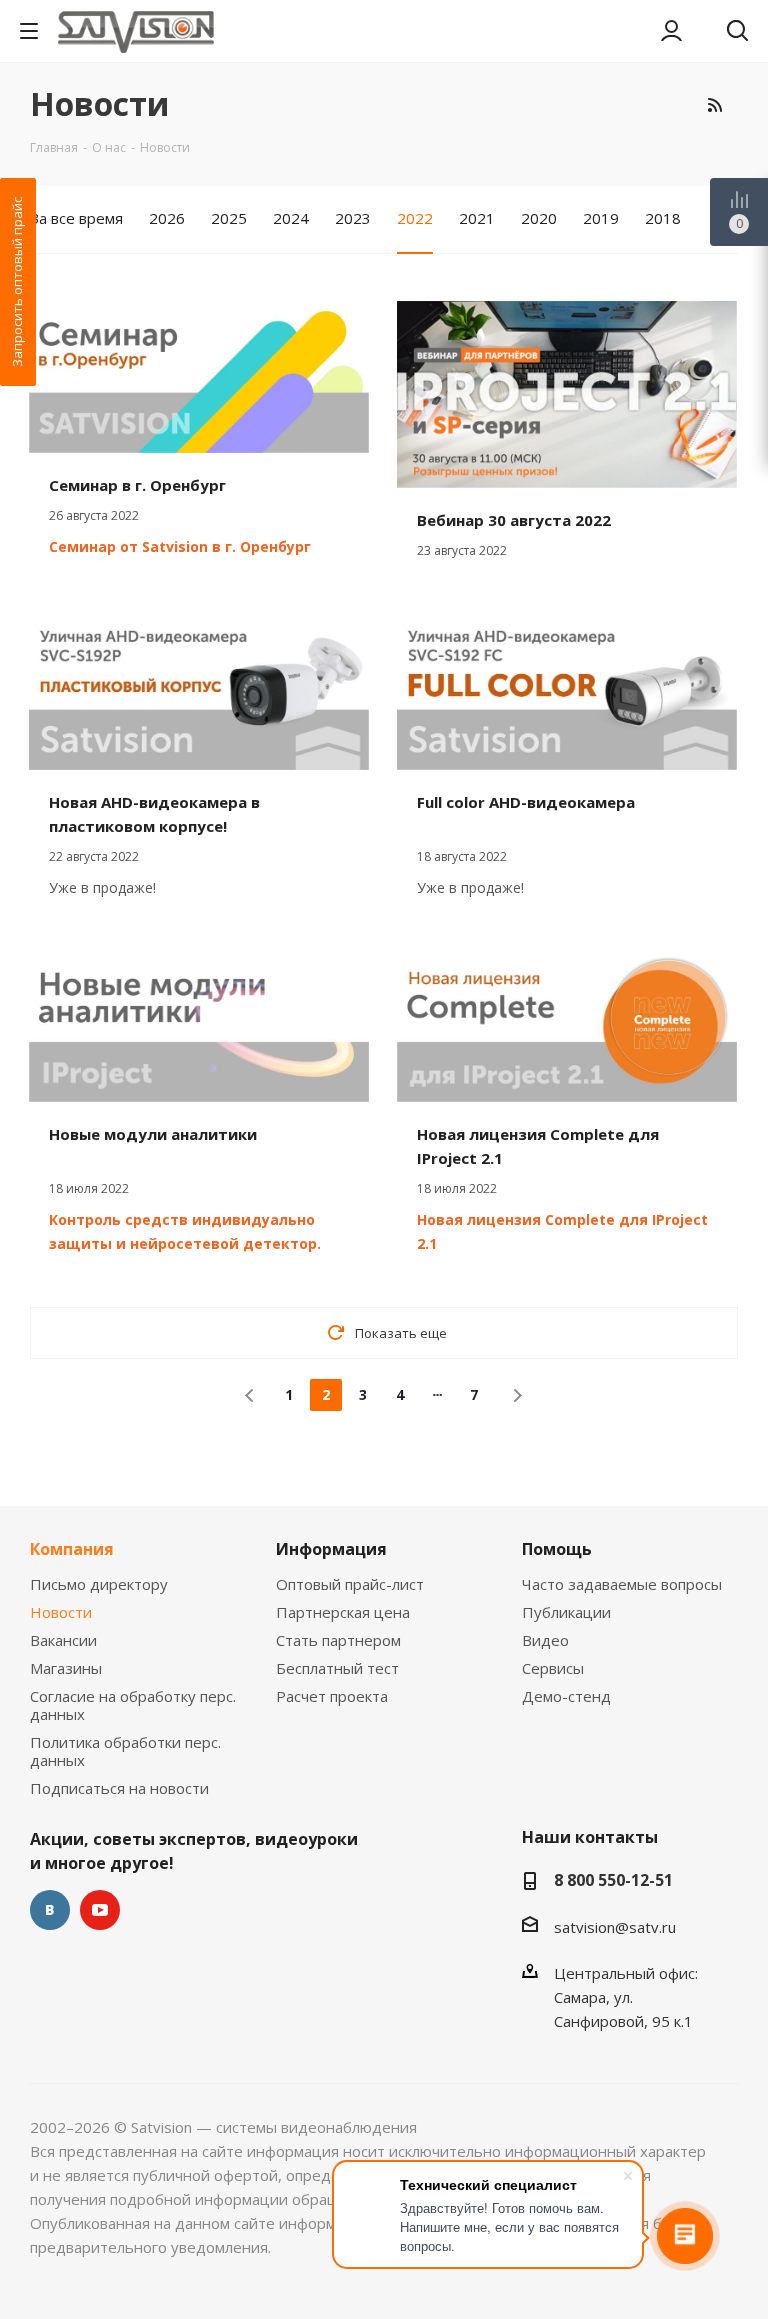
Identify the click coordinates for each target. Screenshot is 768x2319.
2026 (167, 218)
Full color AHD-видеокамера (526, 802)
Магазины (66, 1668)
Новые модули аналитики (153, 1134)
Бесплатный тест (337, 1668)
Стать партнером (338, 1640)
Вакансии (63, 1640)
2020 (539, 218)
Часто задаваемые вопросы (622, 1584)
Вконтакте (50, 1910)
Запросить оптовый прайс (17, 282)
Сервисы (553, 1668)
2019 (601, 218)
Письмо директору (99, 1584)
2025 (229, 218)
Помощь (557, 1549)
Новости (61, 1612)
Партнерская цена (343, 1612)
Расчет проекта (332, 1696)
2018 (663, 218)
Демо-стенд (566, 1696)
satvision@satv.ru (615, 1927)
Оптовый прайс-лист (350, 1584)
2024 (291, 218)
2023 (353, 218)
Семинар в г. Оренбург (137, 485)
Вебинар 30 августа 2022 (514, 520)
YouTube (100, 1910)
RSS (714, 104)
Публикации (566, 1612)
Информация (331, 1549)
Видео (545, 1640)
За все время (76, 218)
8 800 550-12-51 (613, 1880)
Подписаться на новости (119, 1788)
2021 (477, 218)
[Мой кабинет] (671, 31)
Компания (72, 1549)
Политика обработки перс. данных (125, 1751)
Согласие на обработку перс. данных (133, 1705)
